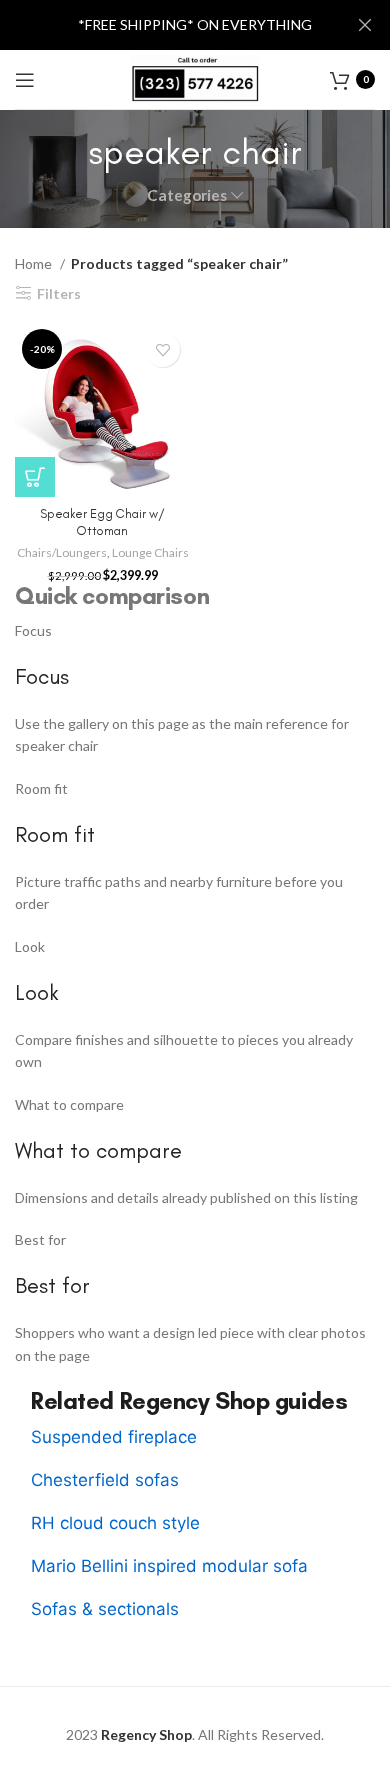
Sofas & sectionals (105, 1609)
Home (35, 263)
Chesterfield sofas (105, 1480)
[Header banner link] (165, 25)
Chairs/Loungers (62, 552)
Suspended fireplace (114, 1437)
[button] (35, 477)
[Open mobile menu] (25, 80)
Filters (59, 293)
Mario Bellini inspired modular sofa (169, 1566)
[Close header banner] (365, 25)
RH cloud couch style (115, 1523)
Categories (187, 195)
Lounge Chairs (150, 552)
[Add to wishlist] (162, 349)
